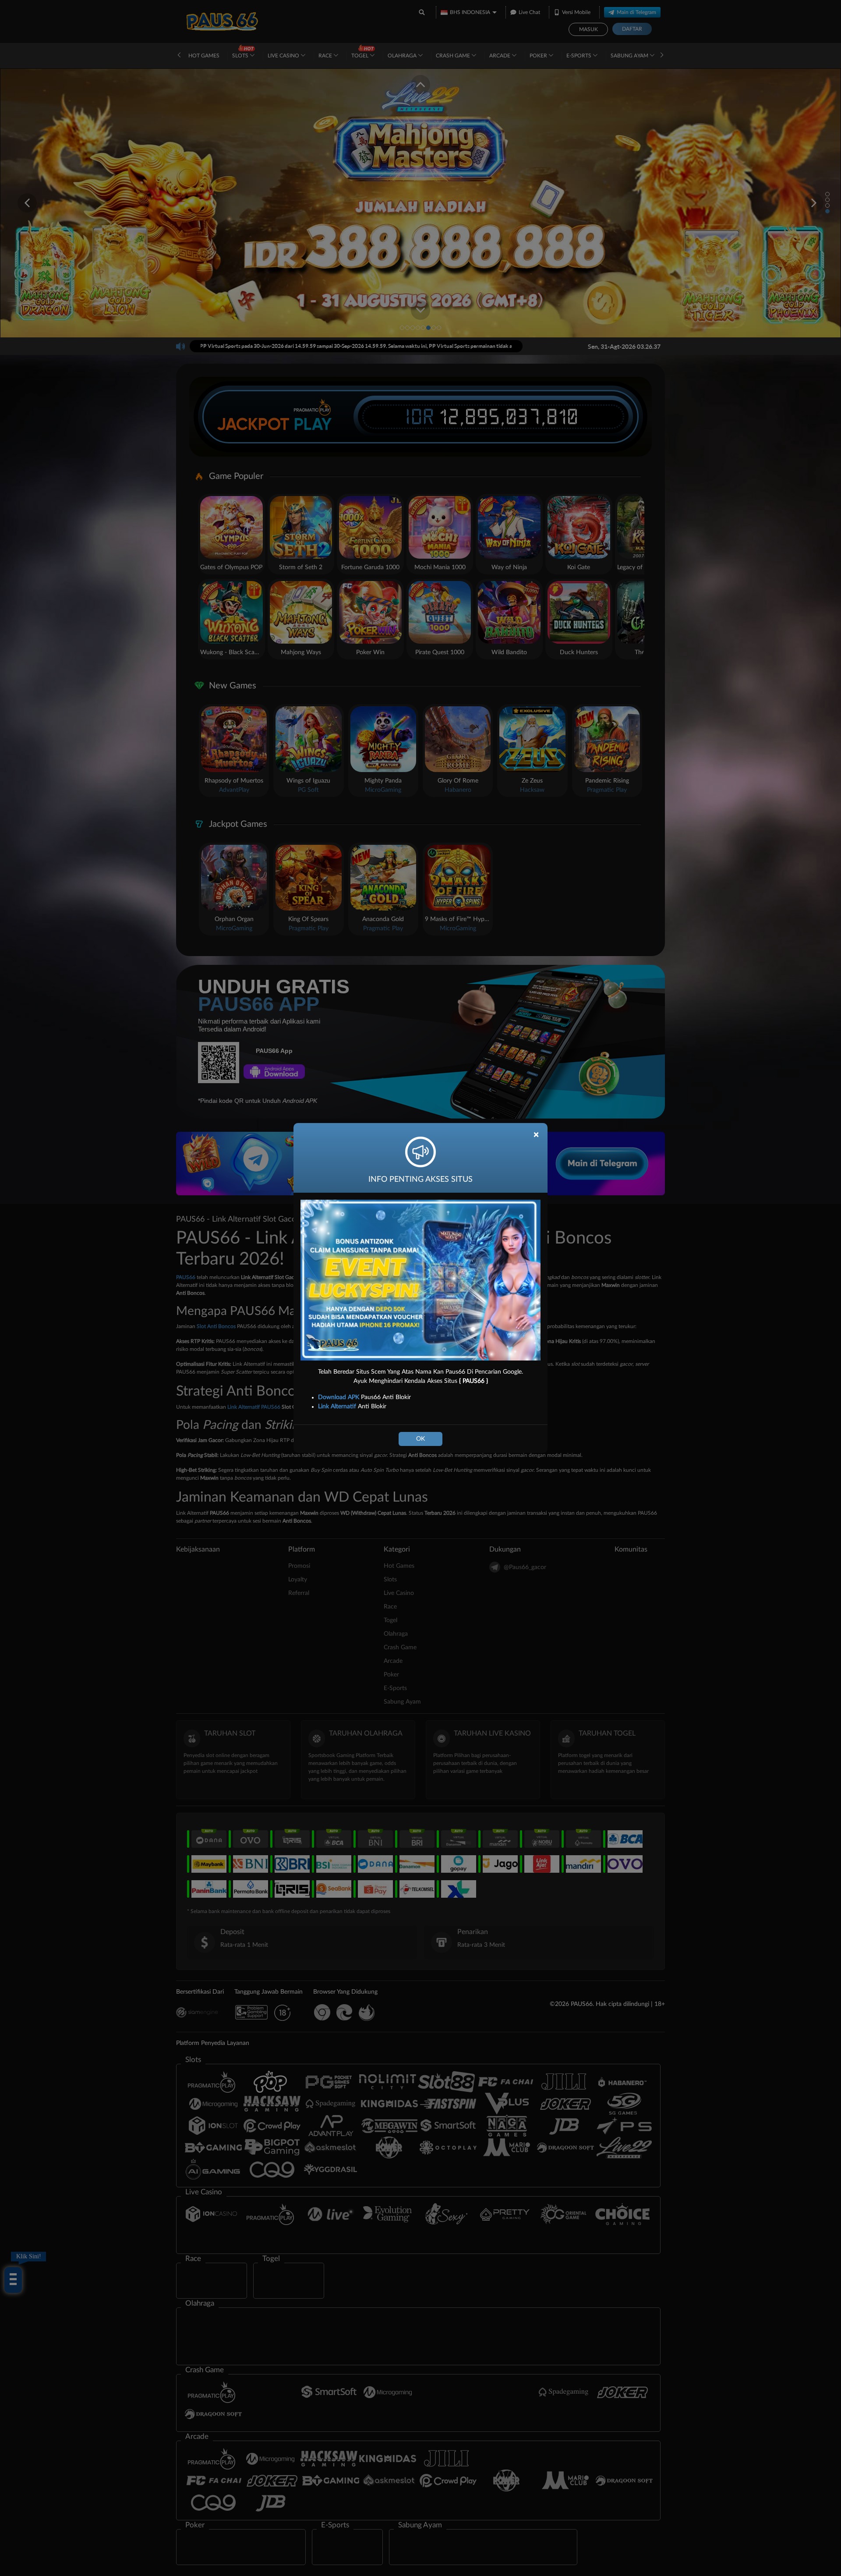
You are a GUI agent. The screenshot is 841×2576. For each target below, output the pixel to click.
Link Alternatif (337, 1407)
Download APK (339, 1397)
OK (420, 1439)
